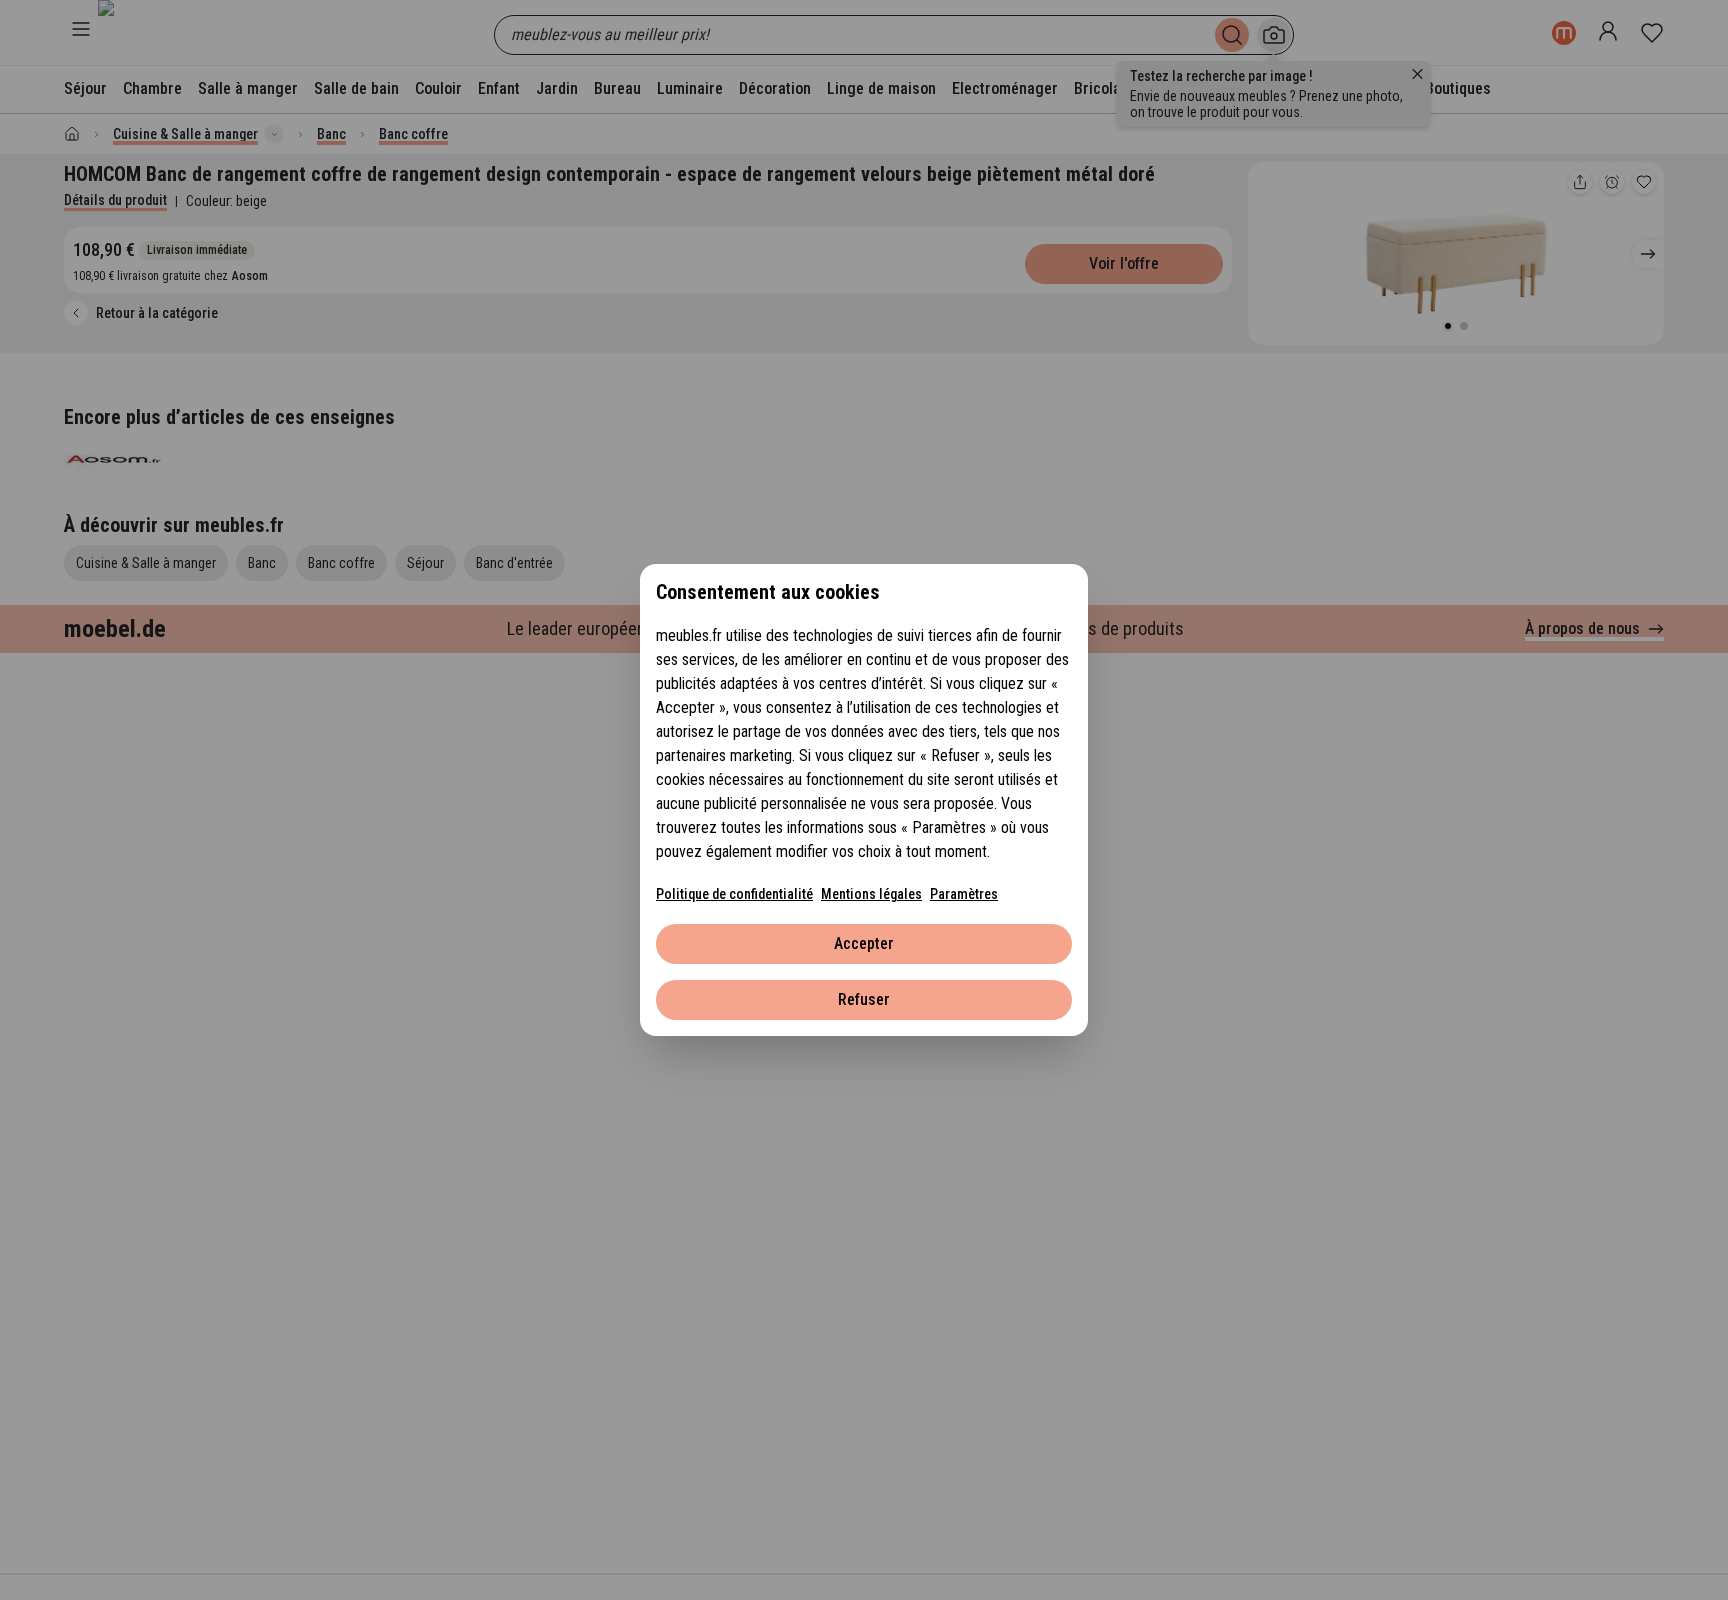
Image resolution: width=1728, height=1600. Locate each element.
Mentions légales (871, 894)
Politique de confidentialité (734, 894)
